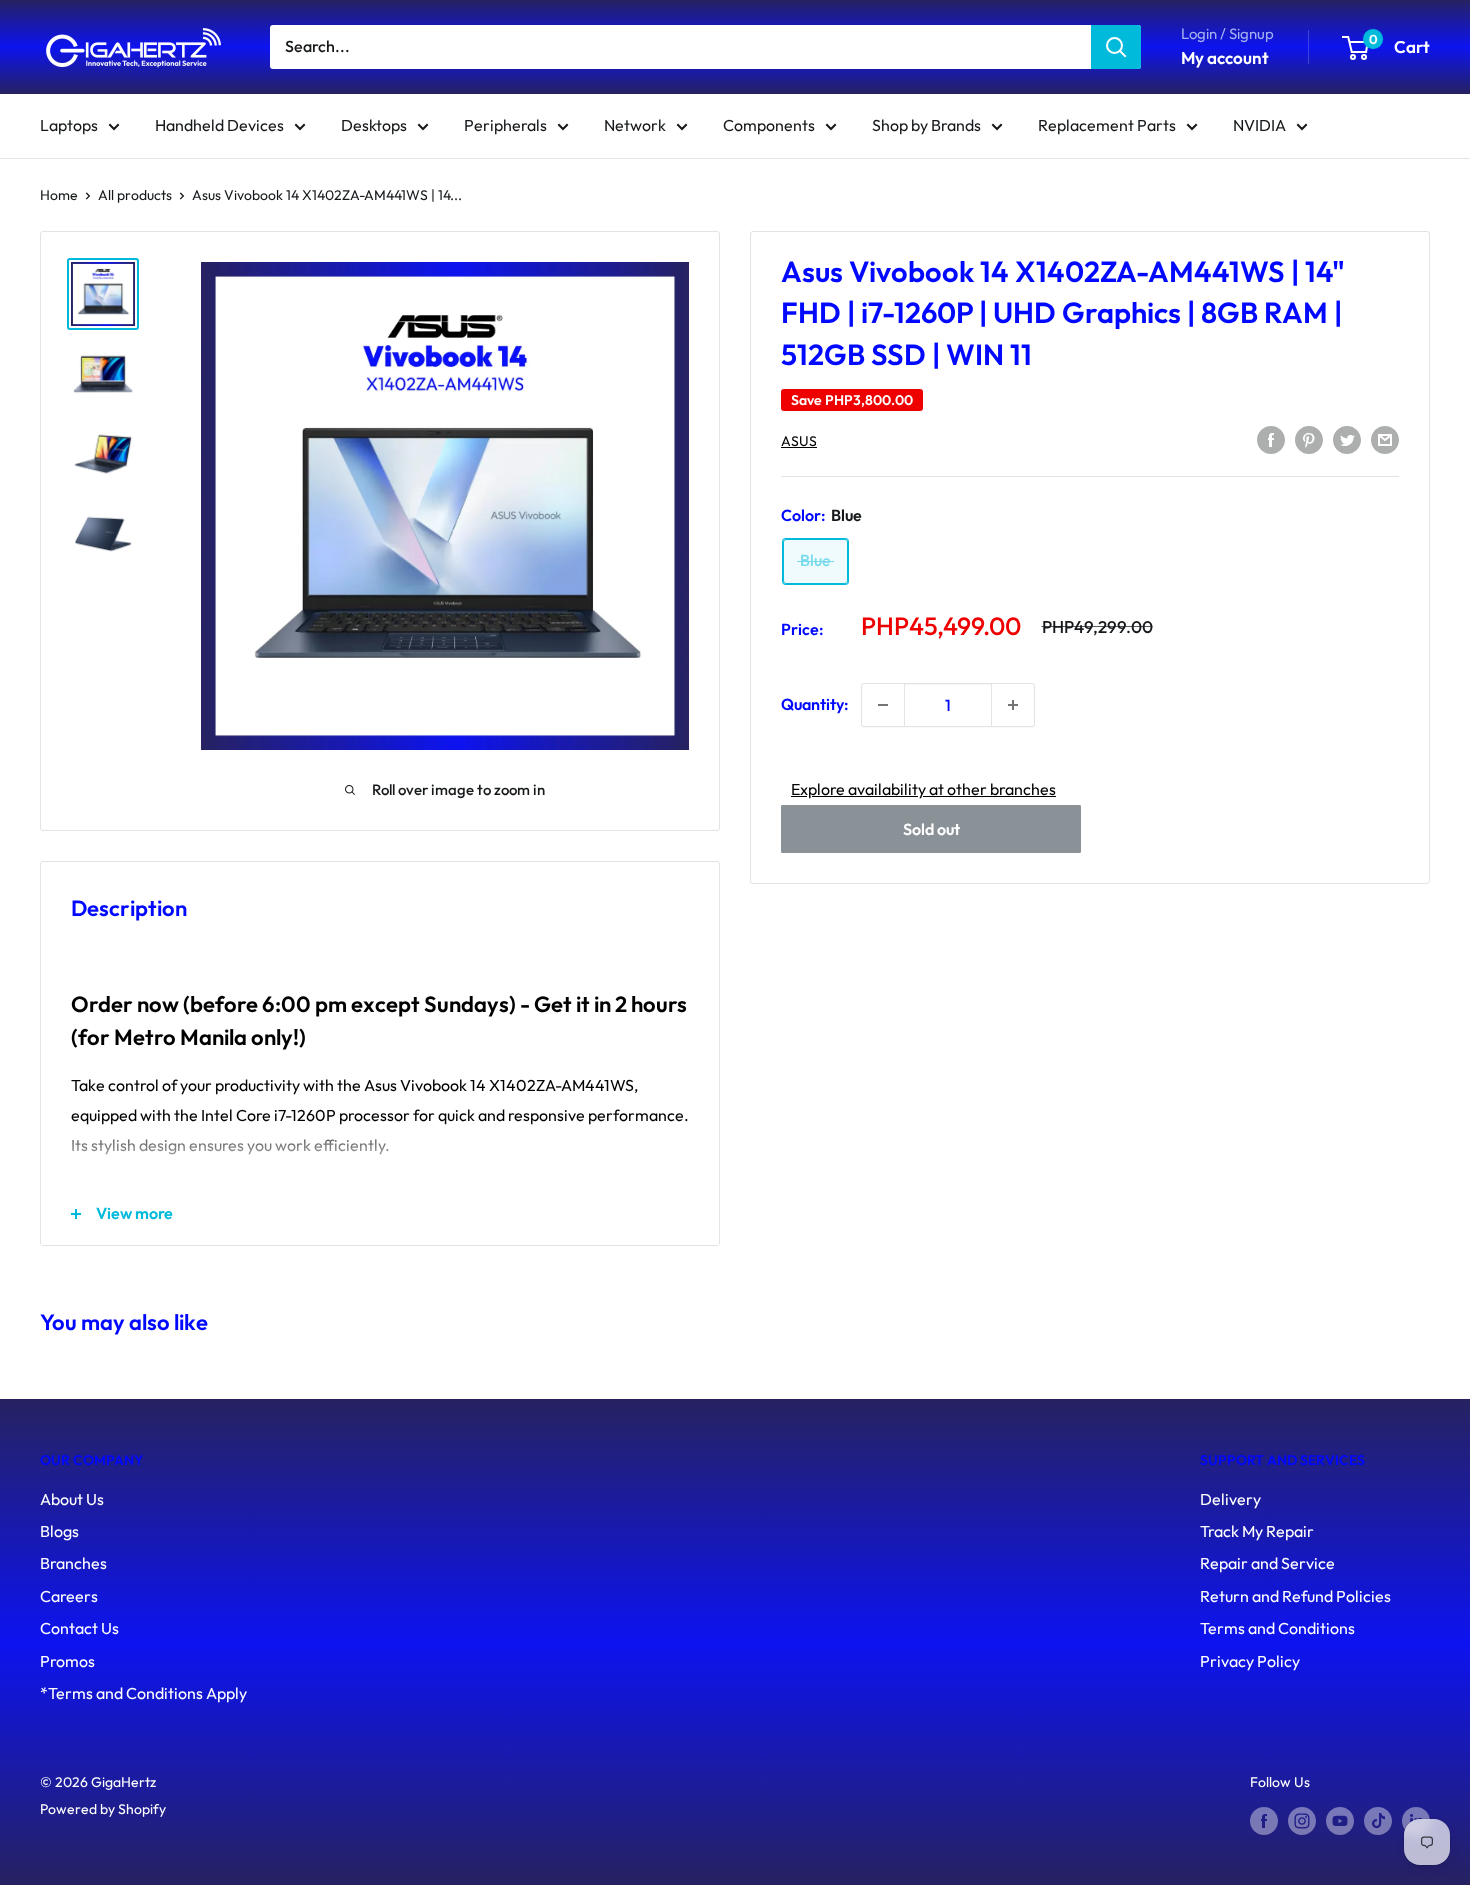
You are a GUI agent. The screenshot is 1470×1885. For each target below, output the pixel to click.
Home (59, 195)
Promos (67, 1661)
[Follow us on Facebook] (1264, 1821)
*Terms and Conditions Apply (143, 1693)
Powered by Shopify (103, 1809)
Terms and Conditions (1277, 1628)
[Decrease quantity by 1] (883, 705)
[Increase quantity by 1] (1013, 705)
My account (1225, 57)
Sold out (931, 829)
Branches (73, 1563)
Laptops (69, 125)
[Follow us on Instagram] (1302, 1821)
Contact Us (79, 1628)
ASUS (799, 441)
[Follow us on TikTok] (1378, 1821)
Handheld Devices (219, 125)
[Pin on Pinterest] (1309, 439)
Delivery (1230, 1499)
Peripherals (505, 125)
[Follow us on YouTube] (1340, 1821)
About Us (72, 1499)
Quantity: (815, 704)
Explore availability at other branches (923, 789)
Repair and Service (1267, 1563)
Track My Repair (1257, 1531)
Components (769, 125)
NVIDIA (1259, 125)
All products (135, 195)
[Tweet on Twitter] (1347, 439)
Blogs (59, 1531)
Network (635, 125)
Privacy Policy (1250, 1661)
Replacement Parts (1107, 125)
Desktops (374, 125)
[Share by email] (1385, 439)
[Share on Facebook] (1271, 439)
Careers (69, 1596)
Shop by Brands (926, 125)
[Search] (1116, 47)
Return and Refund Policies (1295, 1596)
